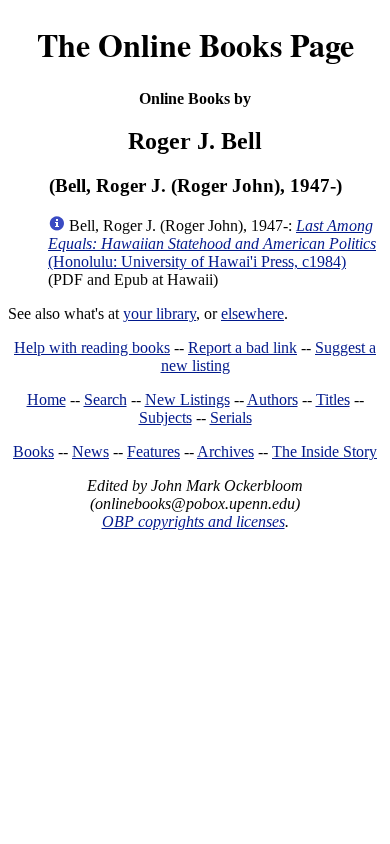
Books (33, 451)
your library (159, 313)
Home (46, 399)
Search (105, 399)
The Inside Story (324, 451)
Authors (272, 399)
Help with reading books (92, 347)
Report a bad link (242, 347)
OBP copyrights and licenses (193, 521)
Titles (333, 399)
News (90, 451)
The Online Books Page (195, 44)
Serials (231, 417)
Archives (225, 451)
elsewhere (252, 313)
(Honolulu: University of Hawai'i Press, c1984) (212, 243)
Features (153, 451)
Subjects (165, 417)
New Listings (187, 399)
